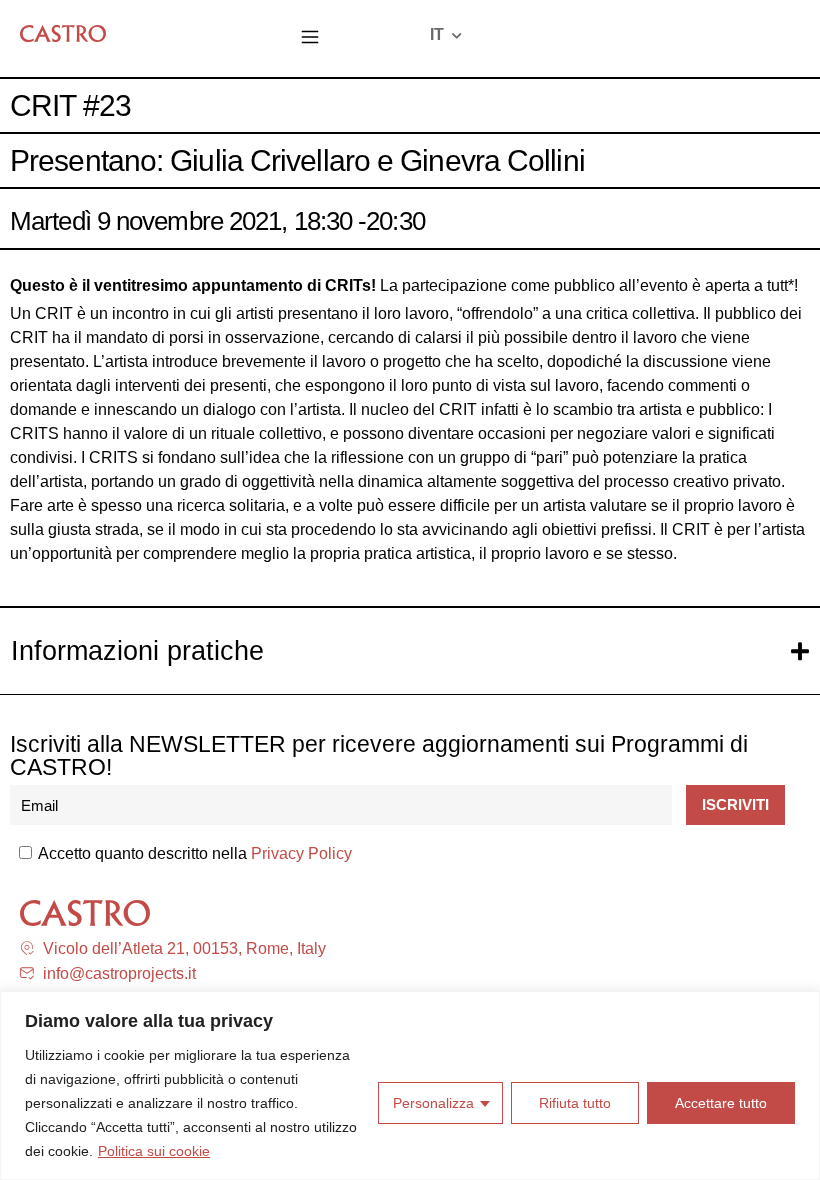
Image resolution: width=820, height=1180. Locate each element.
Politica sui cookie (154, 1151)
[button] (310, 38)
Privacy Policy (301, 853)
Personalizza (433, 1103)
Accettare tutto (721, 1103)
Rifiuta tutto (575, 1103)
